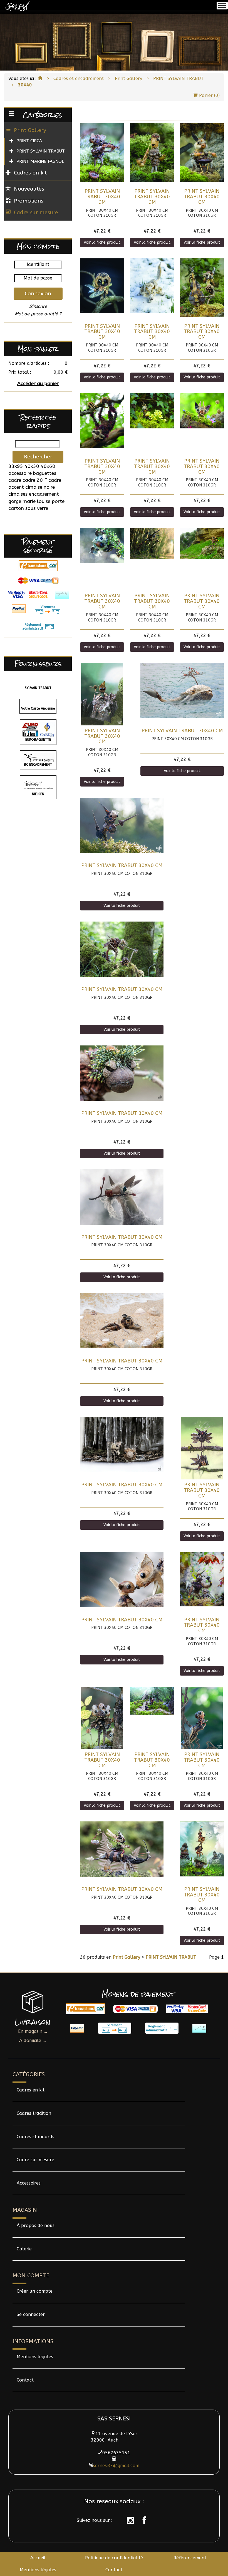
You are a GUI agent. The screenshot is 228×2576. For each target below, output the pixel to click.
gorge (15, 501)
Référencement (190, 2558)
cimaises (18, 494)
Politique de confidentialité (114, 2558)
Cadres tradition (34, 2113)
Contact (25, 2380)
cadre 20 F (35, 480)
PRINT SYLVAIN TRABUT (178, 78)
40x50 (32, 466)
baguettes (45, 473)
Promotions (29, 201)
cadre (15, 480)
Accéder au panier (38, 384)
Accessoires (29, 2183)
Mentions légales (35, 2357)
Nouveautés (29, 189)
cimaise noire (40, 487)
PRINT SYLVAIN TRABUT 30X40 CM (102, 197)
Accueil (38, 2558)
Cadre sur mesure (36, 212)
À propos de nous (36, 2226)
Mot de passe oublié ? (38, 314)
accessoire (20, 473)
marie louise (36, 501)
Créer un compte (35, 2291)
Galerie (24, 2249)
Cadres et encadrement (79, 78)
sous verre (37, 508)
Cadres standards (35, 2137)
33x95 (16, 466)
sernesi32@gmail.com (116, 2466)
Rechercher (38, 457)
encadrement (44, 494)
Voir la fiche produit (102, 242)
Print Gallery (128, 78)
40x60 (48, 466)
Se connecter (31, 2314)
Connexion (38, 294)
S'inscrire (38, 306)
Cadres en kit (31, 2090)
